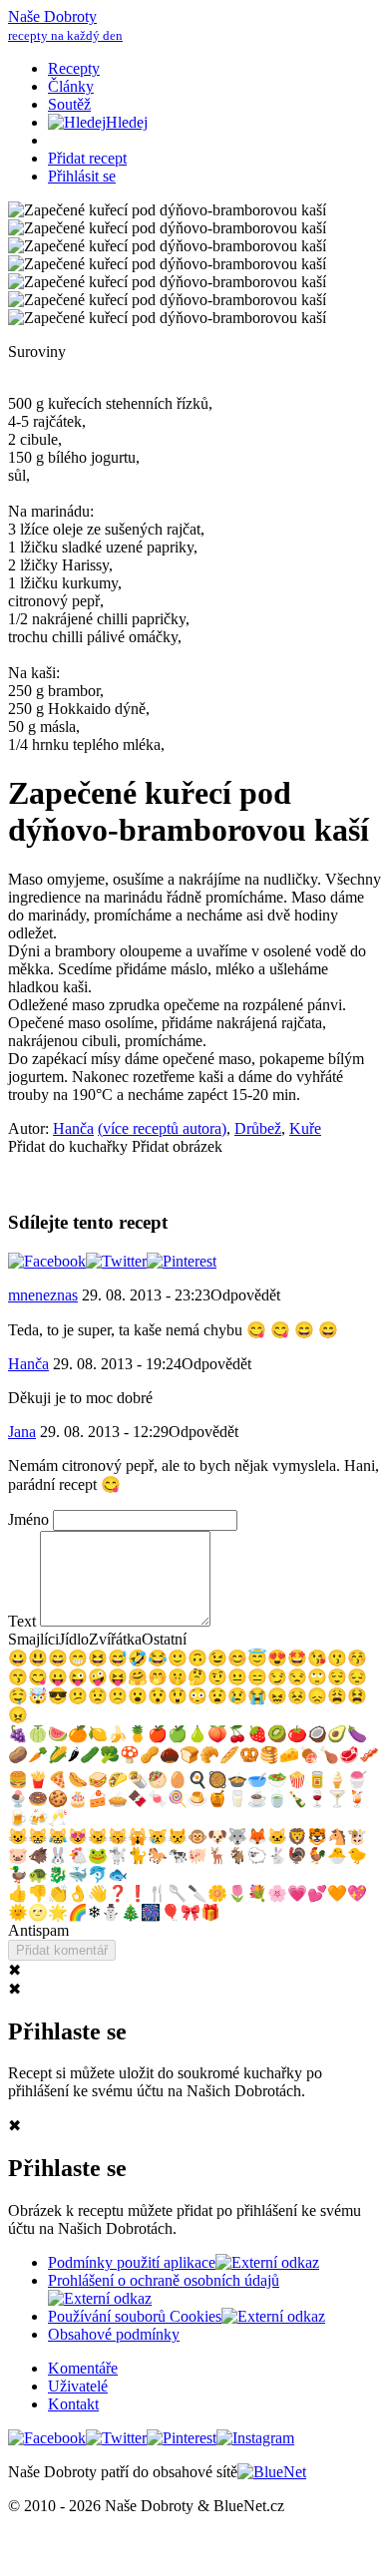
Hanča (73, 1128)
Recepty (74, 68)
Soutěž (69, 104)
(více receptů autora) (162, 1128)
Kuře (305, 1128)
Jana (22, 1432)
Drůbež (258, 1128)
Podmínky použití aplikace (132, 2262)
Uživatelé (78, 2386)
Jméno (30, 1519)
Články (71, 86)
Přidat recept (87, 158)
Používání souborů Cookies (135, 2316)
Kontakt (73, 2404)
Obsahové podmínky (114, 2334)
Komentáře (83, 2368)
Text (24, 1621)
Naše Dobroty (65, 25)
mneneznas (43, 1295)
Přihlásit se (82, 176)
